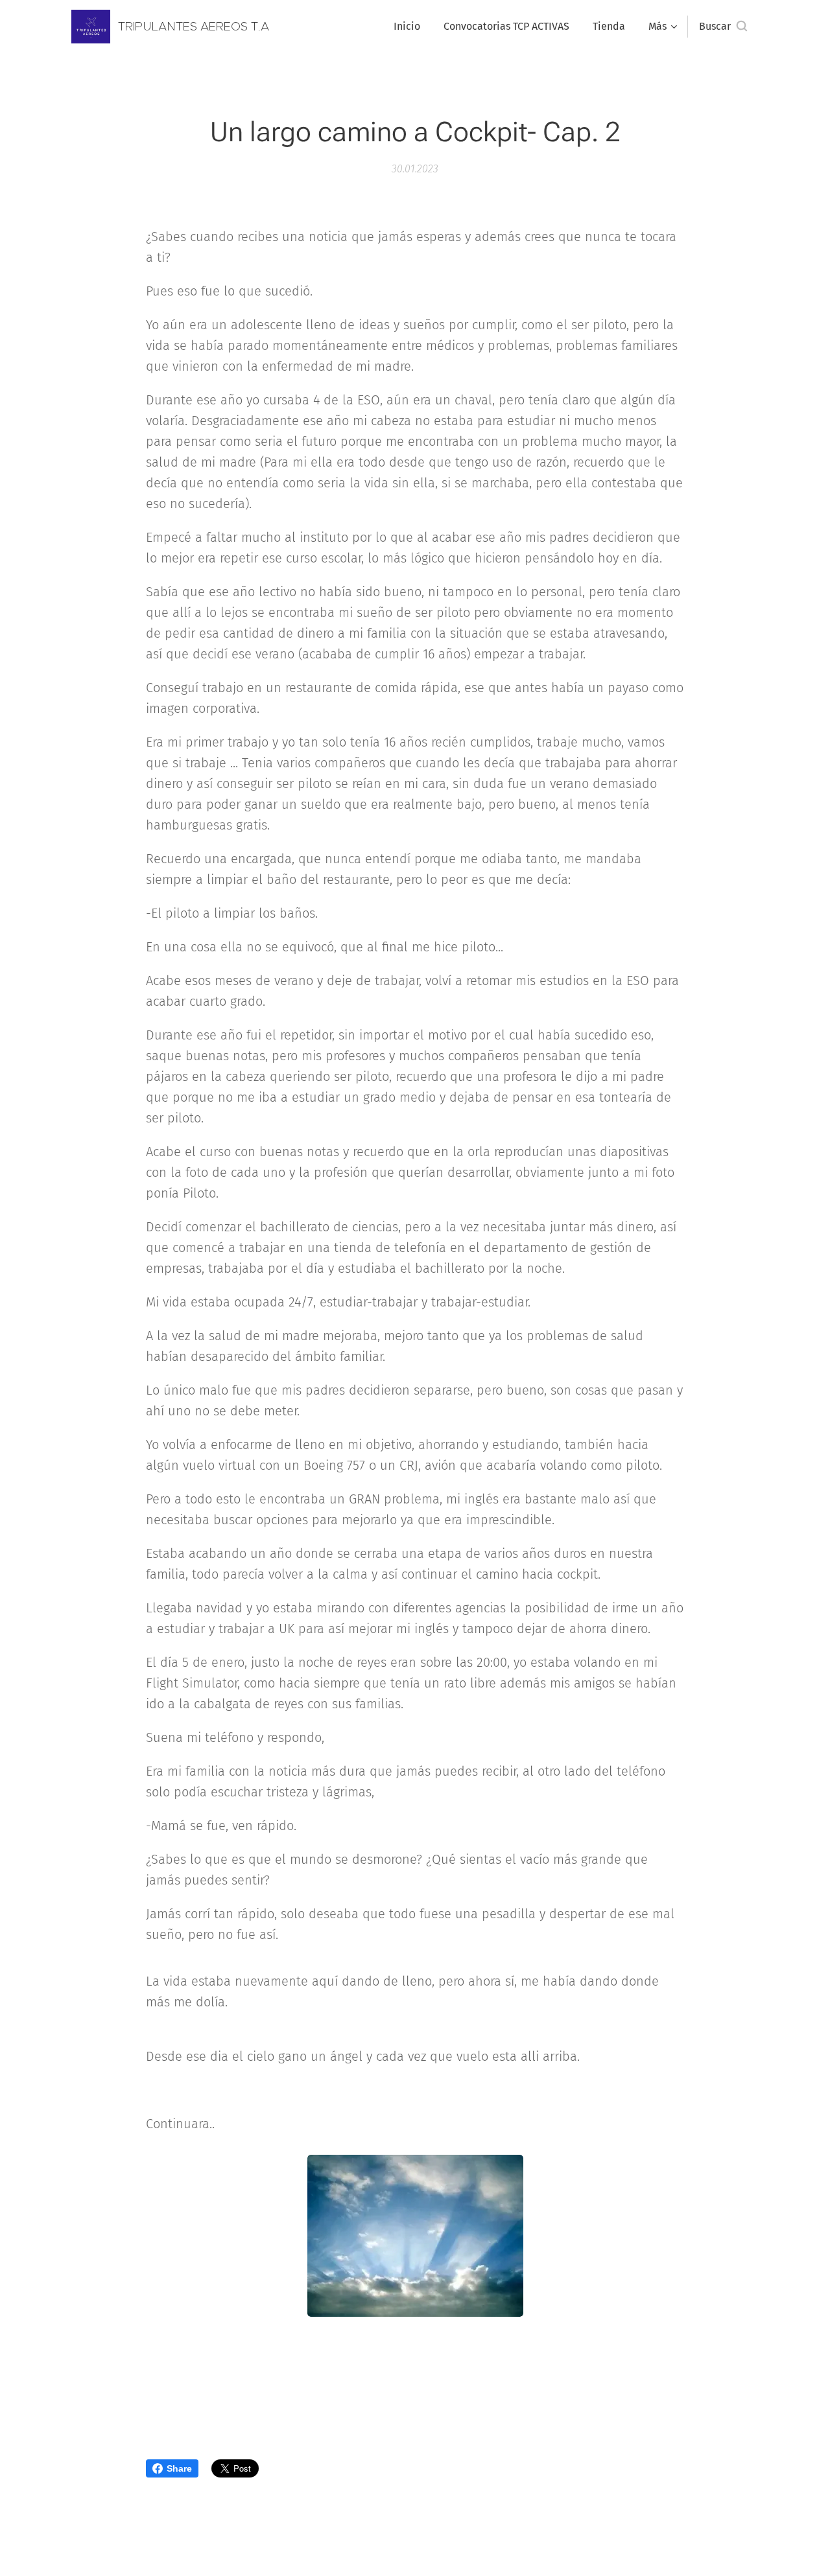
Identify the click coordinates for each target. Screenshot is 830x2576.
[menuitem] (407, 27)
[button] (723, 27)
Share (179, 2468)
